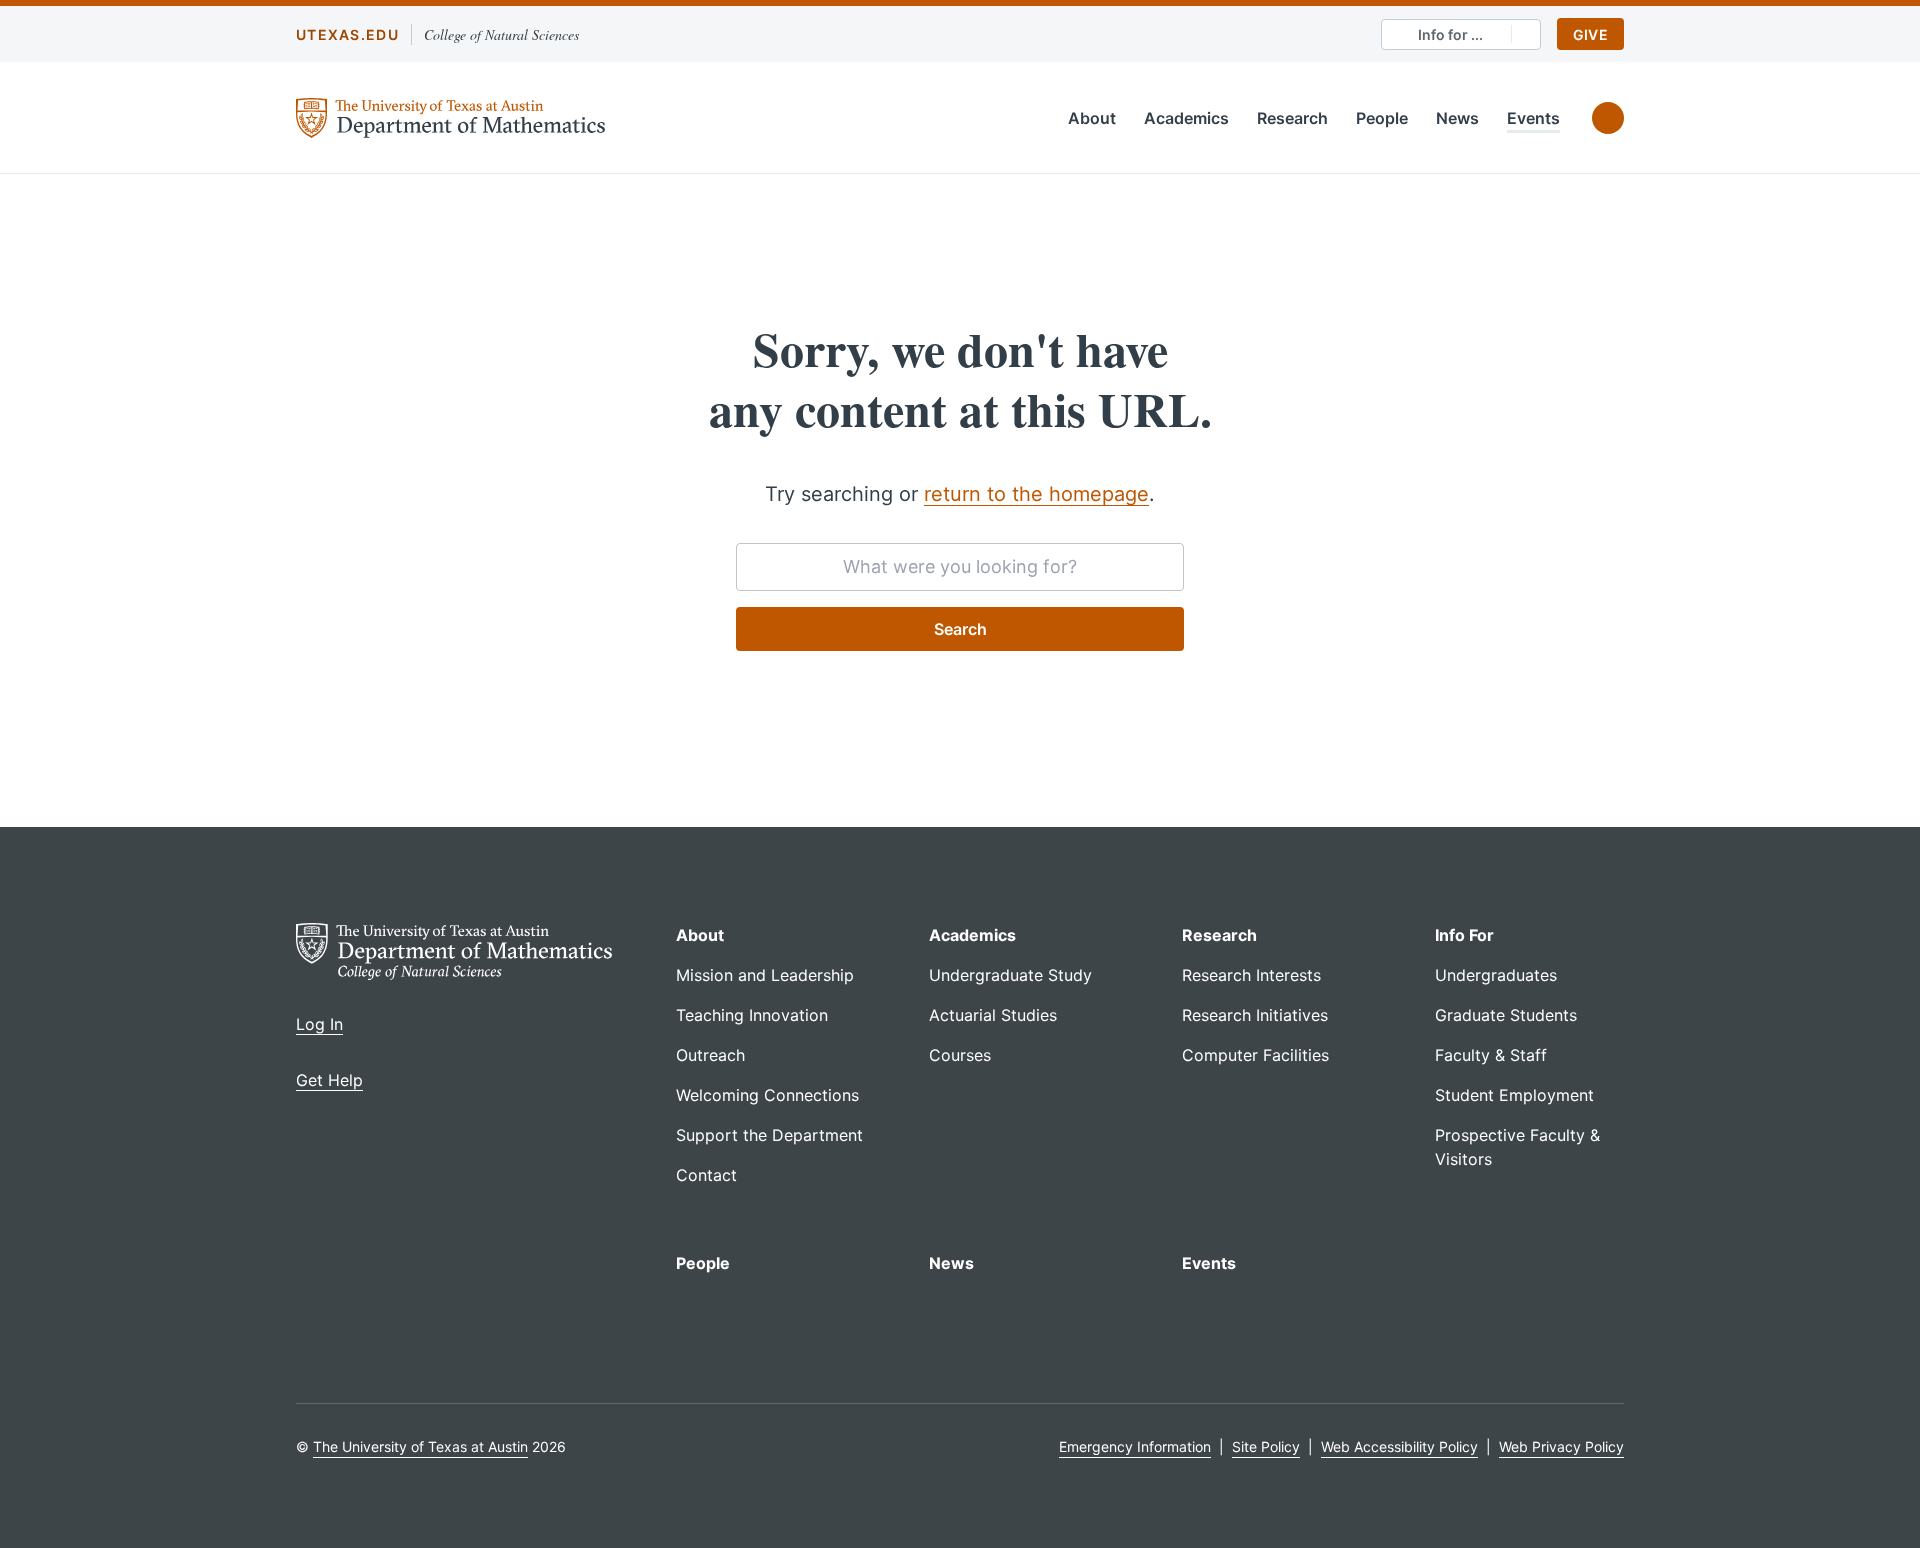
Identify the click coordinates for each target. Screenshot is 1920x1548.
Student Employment (1514, 1095)
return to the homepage (1036, 494)
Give (1590, 34)
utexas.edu (347, 34)
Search (960, 629)
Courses (960, 1055)
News (1457, 118)
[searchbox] (960, 567)
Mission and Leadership (765, 975)
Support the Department (769, 1135)
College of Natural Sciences (501, 34)
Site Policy (1266, 1446)
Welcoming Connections (767, 1095)
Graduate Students (1506, 1015)
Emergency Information (1135, 1446)
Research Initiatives (1255, 1015)
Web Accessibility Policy (1399, 1446)
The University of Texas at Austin (420, 1446)
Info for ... (1450, 34)
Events (1533, 118)
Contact (706, 1175)
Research (1292, 118)
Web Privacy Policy (1561, 1446)
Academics (1186, 118)
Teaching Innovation (752, 1015)
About (1092, 118)
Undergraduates (1496, 975)
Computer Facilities (1255, 1055)
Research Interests (1251, 975)
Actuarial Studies (993, 1015)
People (1382, 118)
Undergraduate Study (1010, 975)
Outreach (710, 1055)
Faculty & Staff (1491, 1055)
